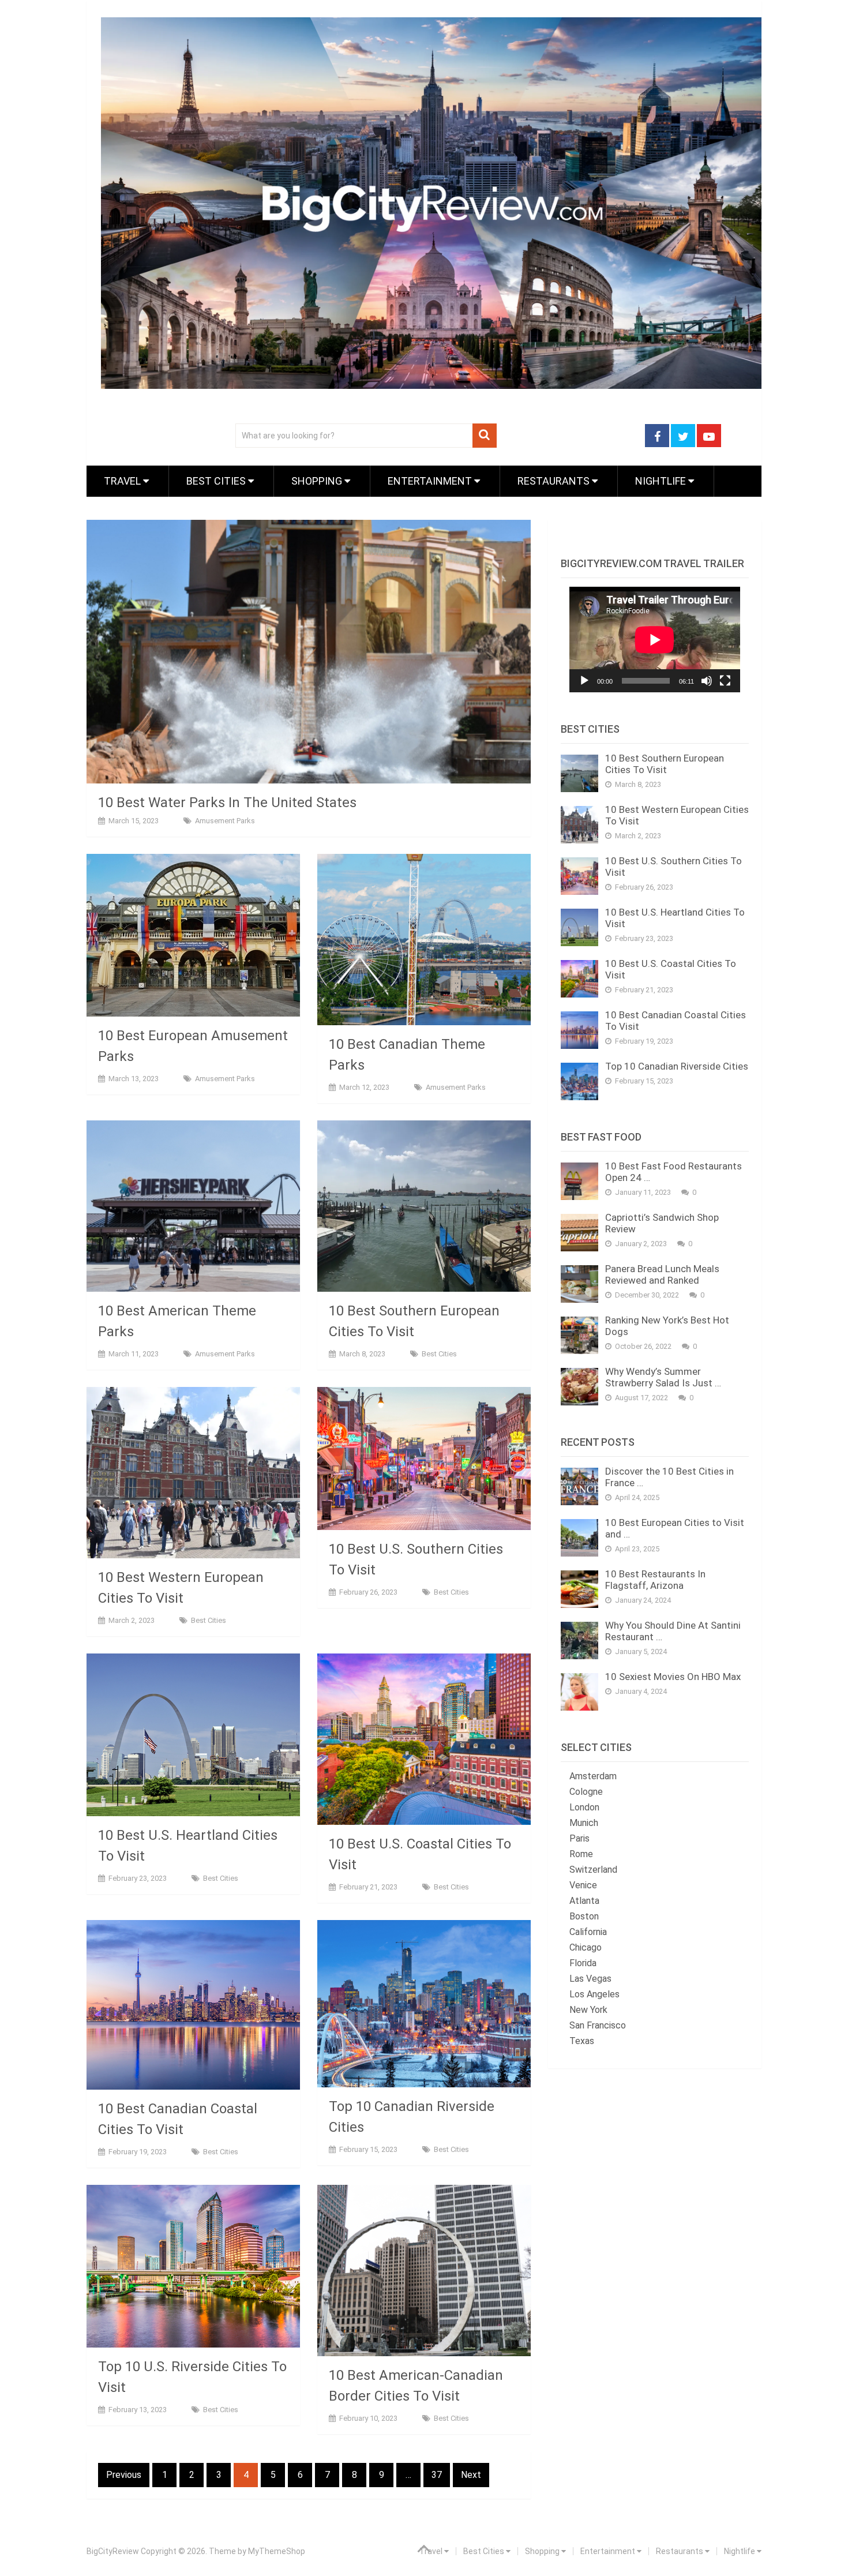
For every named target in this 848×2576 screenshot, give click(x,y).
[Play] (584, 681)
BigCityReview (113, 2551)
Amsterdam (593, 1776)
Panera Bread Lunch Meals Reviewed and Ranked (662, 1274)
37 (437, 2475)
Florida (583, 1963)
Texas (582, 2041)
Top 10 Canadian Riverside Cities (677, 1066)
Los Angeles (594, 1994)
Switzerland (593, 1870)
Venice (583, 1885)
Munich (584, 1823)
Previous (124, 2475)
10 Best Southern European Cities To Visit (665, 764)
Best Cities (217, 481)
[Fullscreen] (725, 681)
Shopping (318, 481)
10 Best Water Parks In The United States (227, 803)
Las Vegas (590, 1979)
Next (471, 2475)
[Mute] (707, 681)
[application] (655, 640)
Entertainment (431, 481)
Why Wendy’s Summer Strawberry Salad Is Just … (663, 1377)
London (584, 1807)
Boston (584, 1916)
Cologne (586, 1792)
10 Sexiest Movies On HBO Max (673, 1677)
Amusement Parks (225, 821)
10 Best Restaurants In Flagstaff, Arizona (655, 1580)
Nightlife (662, 481)
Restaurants (555, 481)
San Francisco (598, 2025)
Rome (581, 1854)
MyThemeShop (277, 2551)
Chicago (586, 1947)
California (588, 1932)
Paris (579, 1838)
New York (588, 2010)
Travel (123, 481)
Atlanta (584, 1901)
